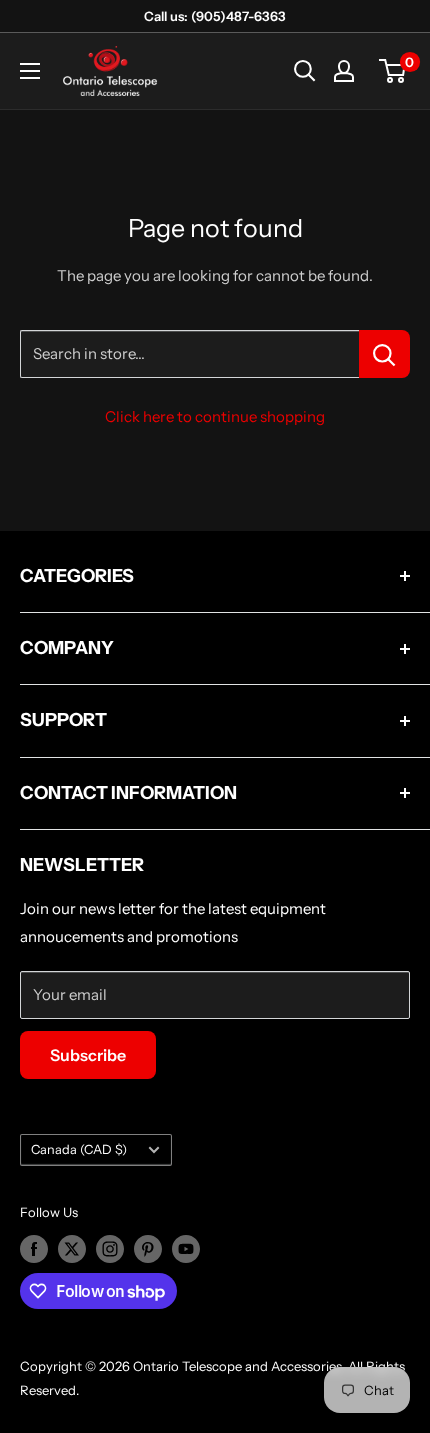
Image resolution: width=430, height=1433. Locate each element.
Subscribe (88, 1055)
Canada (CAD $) (79, 1149)
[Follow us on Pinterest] (148, 1249)
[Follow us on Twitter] (72, 1249)
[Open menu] (30, 71)
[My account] (344, 71)
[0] (393, 71)
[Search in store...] (384, 354)
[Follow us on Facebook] (34, 1249)
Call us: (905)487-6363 (215, 16)
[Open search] (305, 71)
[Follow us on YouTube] (186, 1249)
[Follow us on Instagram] (110, 1249)
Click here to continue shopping (215, 416)
